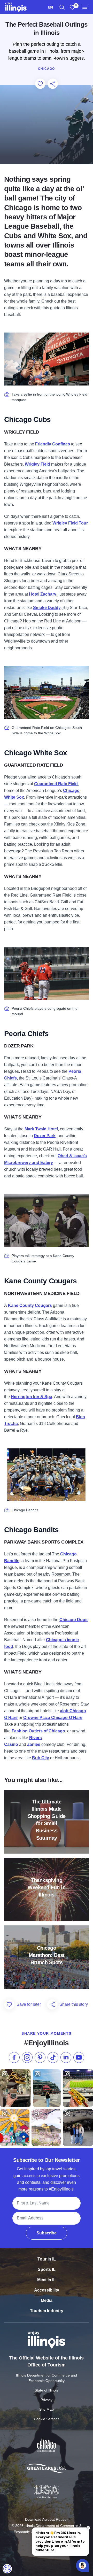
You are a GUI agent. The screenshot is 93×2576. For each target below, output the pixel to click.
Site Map (47, 2409)
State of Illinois (47, 2390)
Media (47, 2300)
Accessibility (47, 2290)
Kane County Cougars (30, 1305)
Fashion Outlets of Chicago (38, 1731)
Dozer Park (45, 1136)
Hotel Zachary (43, 594)
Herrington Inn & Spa (32, 1397)
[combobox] (51, 7)
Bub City (41, 1758)
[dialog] (7, 2569)
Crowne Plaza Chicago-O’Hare (53, 1718)
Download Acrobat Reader (47, 2519)
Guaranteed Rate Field (56, 784)
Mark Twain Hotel (41, 1129)
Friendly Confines (53, 444)
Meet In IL (47, 2280)
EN (51, 7)
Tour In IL (47, 2259)
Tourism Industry (47, 2311)
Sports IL (47, 2269)
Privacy (47, 2400)
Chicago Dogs (73, 1620)
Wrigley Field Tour (70, 523)
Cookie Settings (47, 2419)
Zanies (34, 1744)
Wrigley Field (37, 464)
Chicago (46, 69)
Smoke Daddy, (48, 608)
